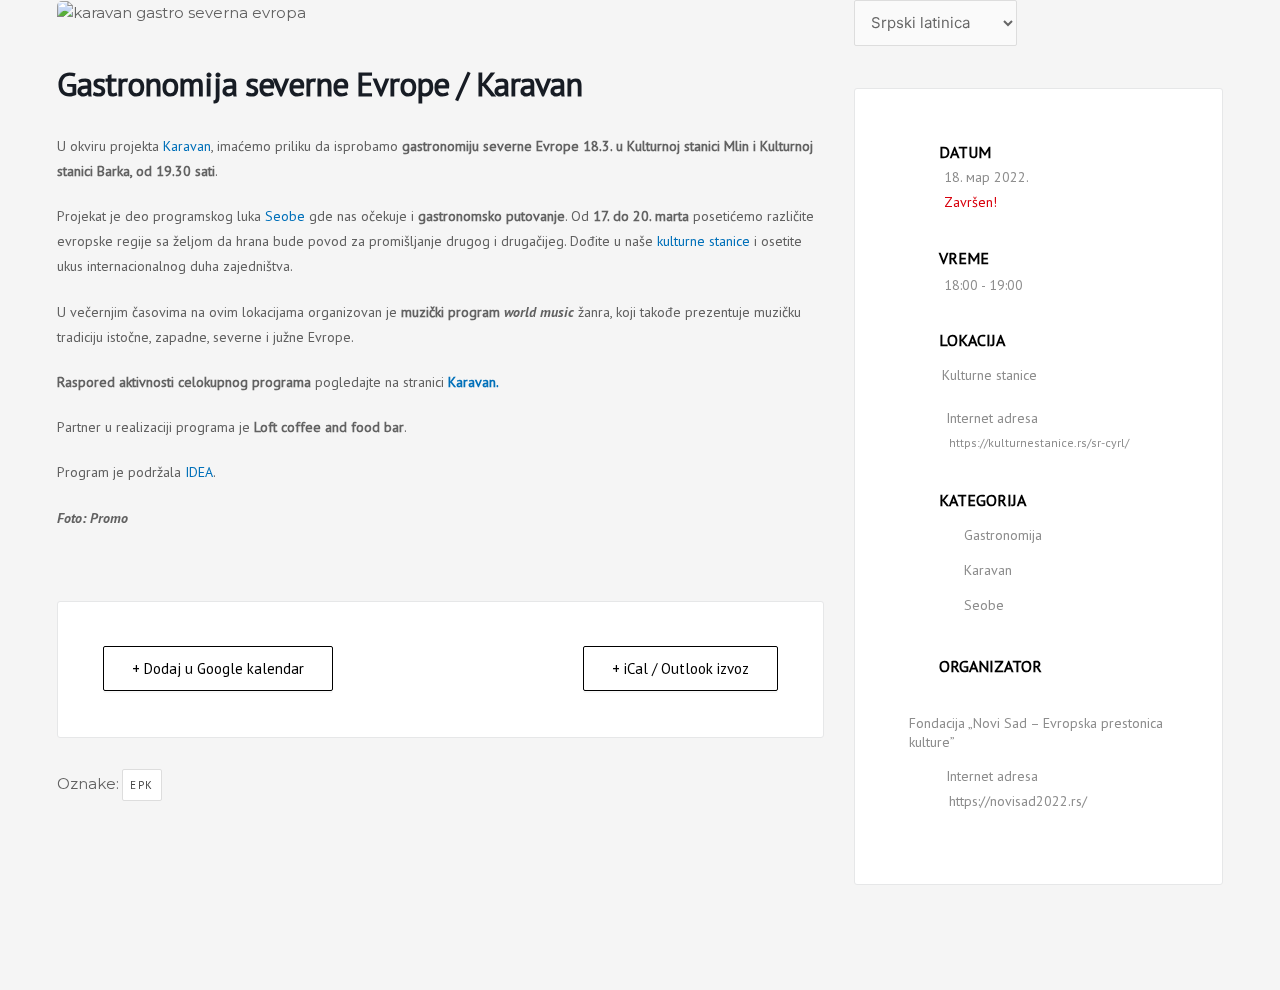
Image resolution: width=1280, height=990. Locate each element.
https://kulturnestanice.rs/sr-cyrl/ (1039, 442)
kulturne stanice (703, 241)
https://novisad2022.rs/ (1018, 801)
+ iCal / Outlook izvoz (680, 668)
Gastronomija (1003, 535)
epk (142, 785)
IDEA (199, 472)
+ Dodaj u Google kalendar (218, 668)
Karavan (187, 146)
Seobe (285, 216)
